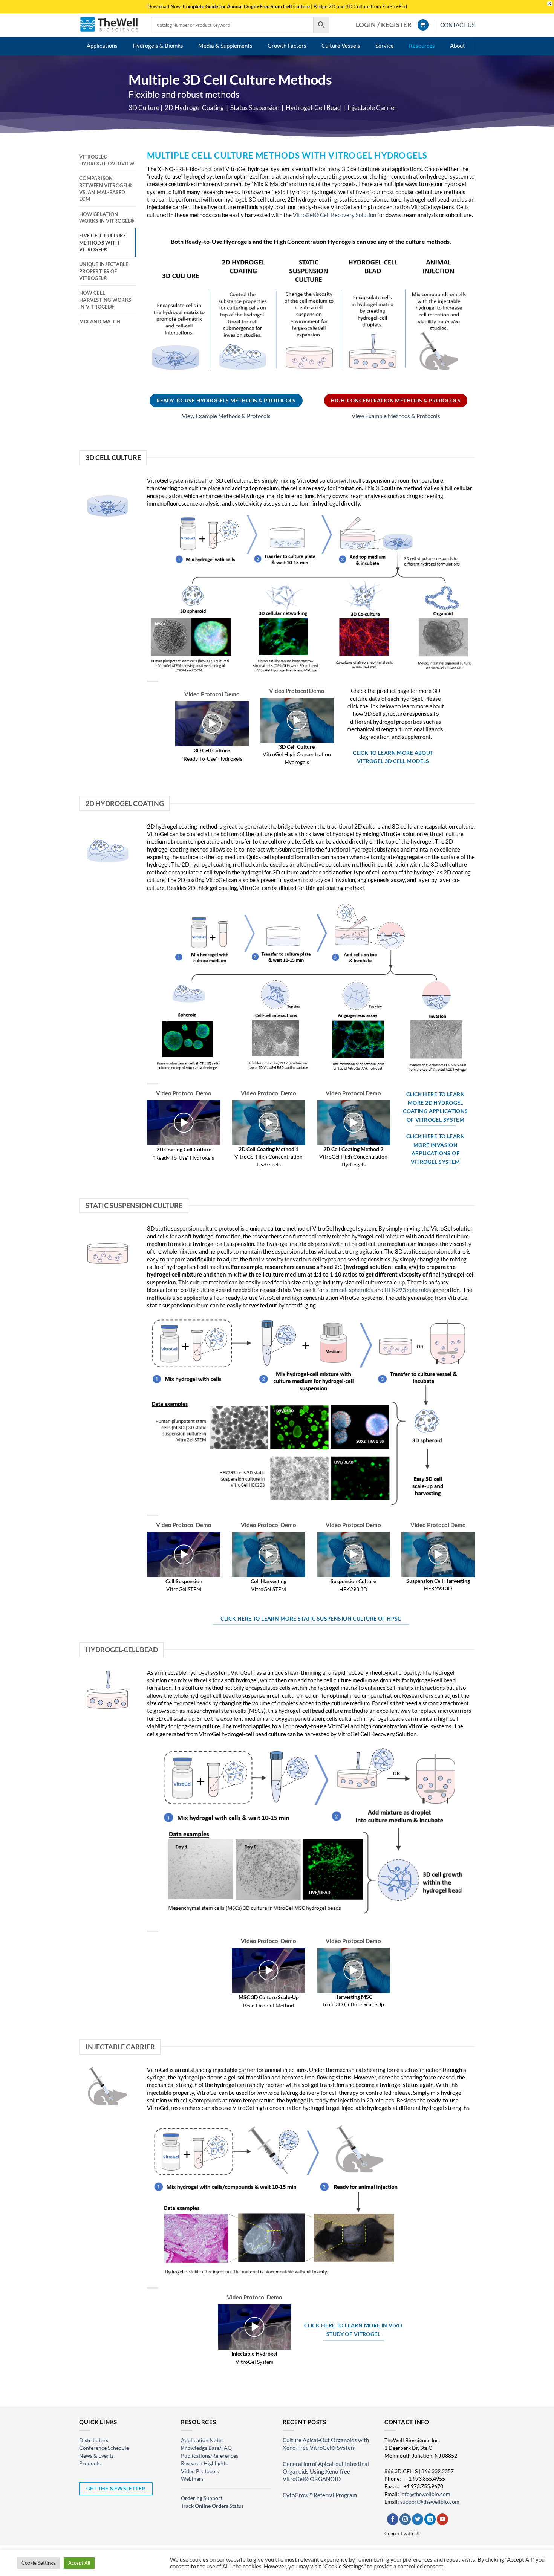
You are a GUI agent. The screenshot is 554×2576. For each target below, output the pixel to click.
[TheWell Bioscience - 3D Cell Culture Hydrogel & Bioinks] (109, 25)
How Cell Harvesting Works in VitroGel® (105, 300)
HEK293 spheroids (408, 1290)
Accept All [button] (79, 2563)
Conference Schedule (104, 2448)
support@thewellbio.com (430, 2502)
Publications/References (210, 2456)
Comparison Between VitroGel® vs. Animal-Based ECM (106, 189)
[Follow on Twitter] (418, 2519)
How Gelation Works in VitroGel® (107, 217)
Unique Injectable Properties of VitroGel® (104, 271)
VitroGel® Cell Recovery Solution (334, 215)
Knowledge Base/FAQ (206, 2448)
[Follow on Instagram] (405, 2519)
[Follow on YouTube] (442, 2519)
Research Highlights (204, 2463)
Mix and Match (100, 321)
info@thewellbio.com (425, 2494)
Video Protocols (200, 2471)
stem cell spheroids (350, 1290)
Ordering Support (202, 2498)
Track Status (212, 2506)
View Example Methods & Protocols (226, 416)
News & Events (96, 2456)
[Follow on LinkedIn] (430, 2519)
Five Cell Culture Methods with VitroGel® (103, 242)
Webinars (192, 2479)
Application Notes (202, 2440)
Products (90, 2463)
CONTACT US (458, 25)
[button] (384, 25)
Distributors (94, 2440)
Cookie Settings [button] (38, 2563)
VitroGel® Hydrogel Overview (107, 160)
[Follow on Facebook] (393, 2519)
